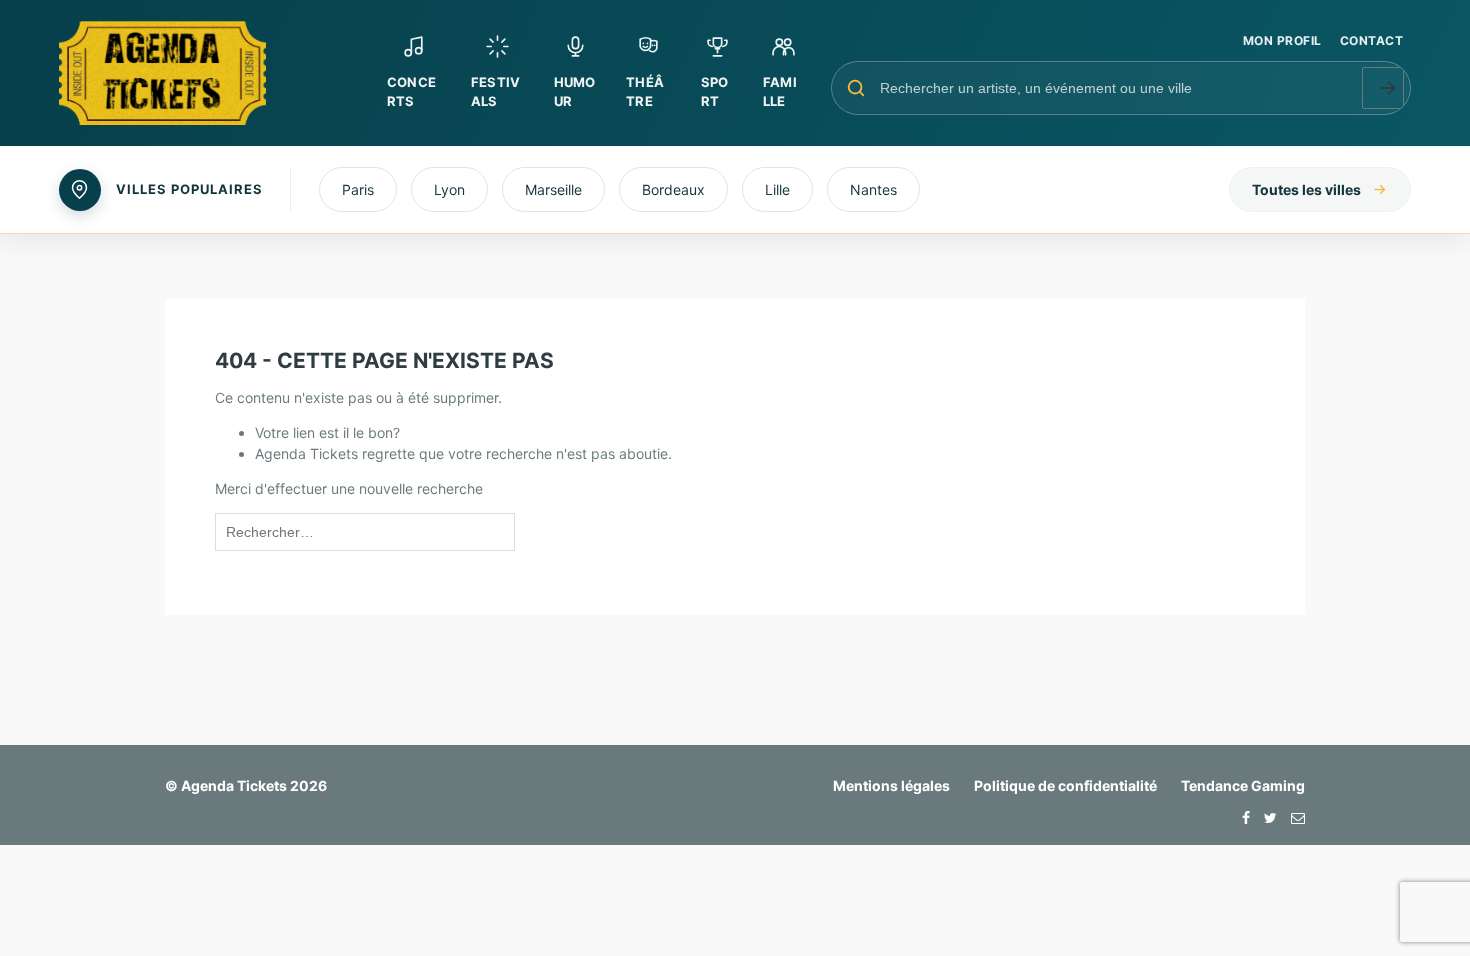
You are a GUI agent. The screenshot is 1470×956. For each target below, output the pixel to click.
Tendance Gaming (1243, 785)
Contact (1371, 40)
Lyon (449, 189)
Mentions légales (891, 785)
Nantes (873, 189)
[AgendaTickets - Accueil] (209, 73)
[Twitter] (1265, 817)
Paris (358, 189)
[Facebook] (1241, 817)
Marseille (553, 189)
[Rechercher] (1383, 88)
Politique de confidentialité (1065, 785)
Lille (777, 189)
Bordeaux (673, 189)
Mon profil (1282, 40)
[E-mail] (1293, 817)
